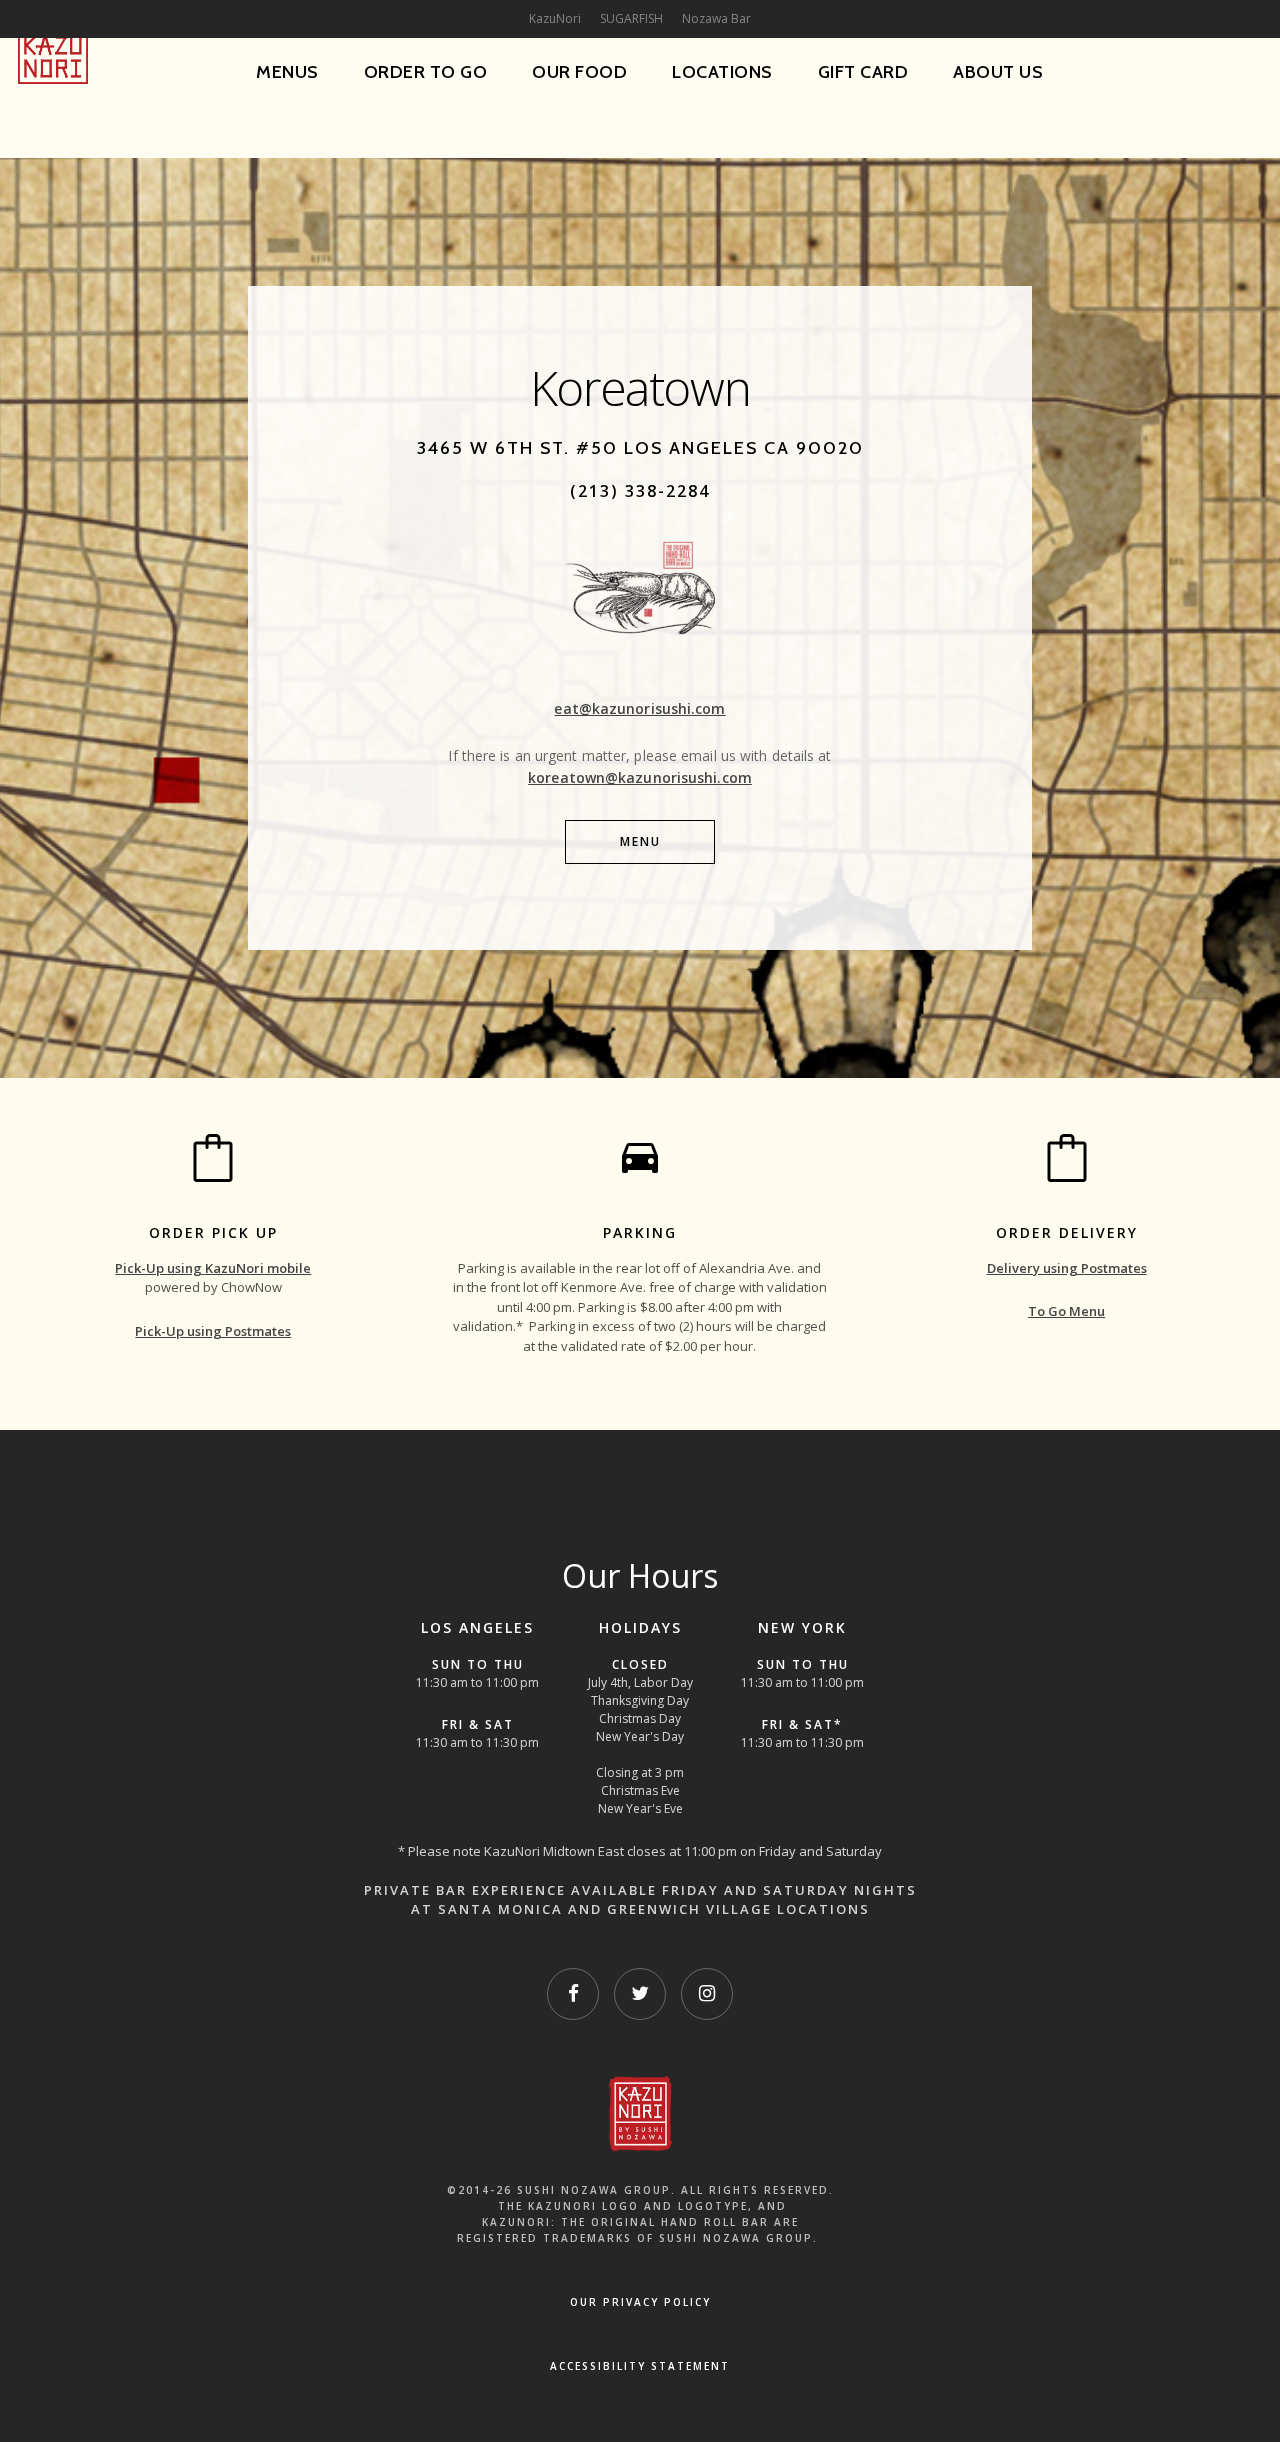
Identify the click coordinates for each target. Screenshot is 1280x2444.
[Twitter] (640, 1994)
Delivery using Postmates (1067, 1268)
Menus (287, 72)
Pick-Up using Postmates (213, 1331)
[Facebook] (573, 1994)
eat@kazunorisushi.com (639, 708)
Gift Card (863, 72)
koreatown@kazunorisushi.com (640, 777)
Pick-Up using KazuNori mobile (213, 1268)
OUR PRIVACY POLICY (640, 2302)
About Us (998, 72)
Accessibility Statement (640, 2366)
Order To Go (426, 72)
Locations (722, 72)
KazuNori (555, 18)
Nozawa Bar (716, 18)
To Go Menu (1066, 1311)
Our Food (579, 72)
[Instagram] (707, 1994)
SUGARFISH (631, 18)
